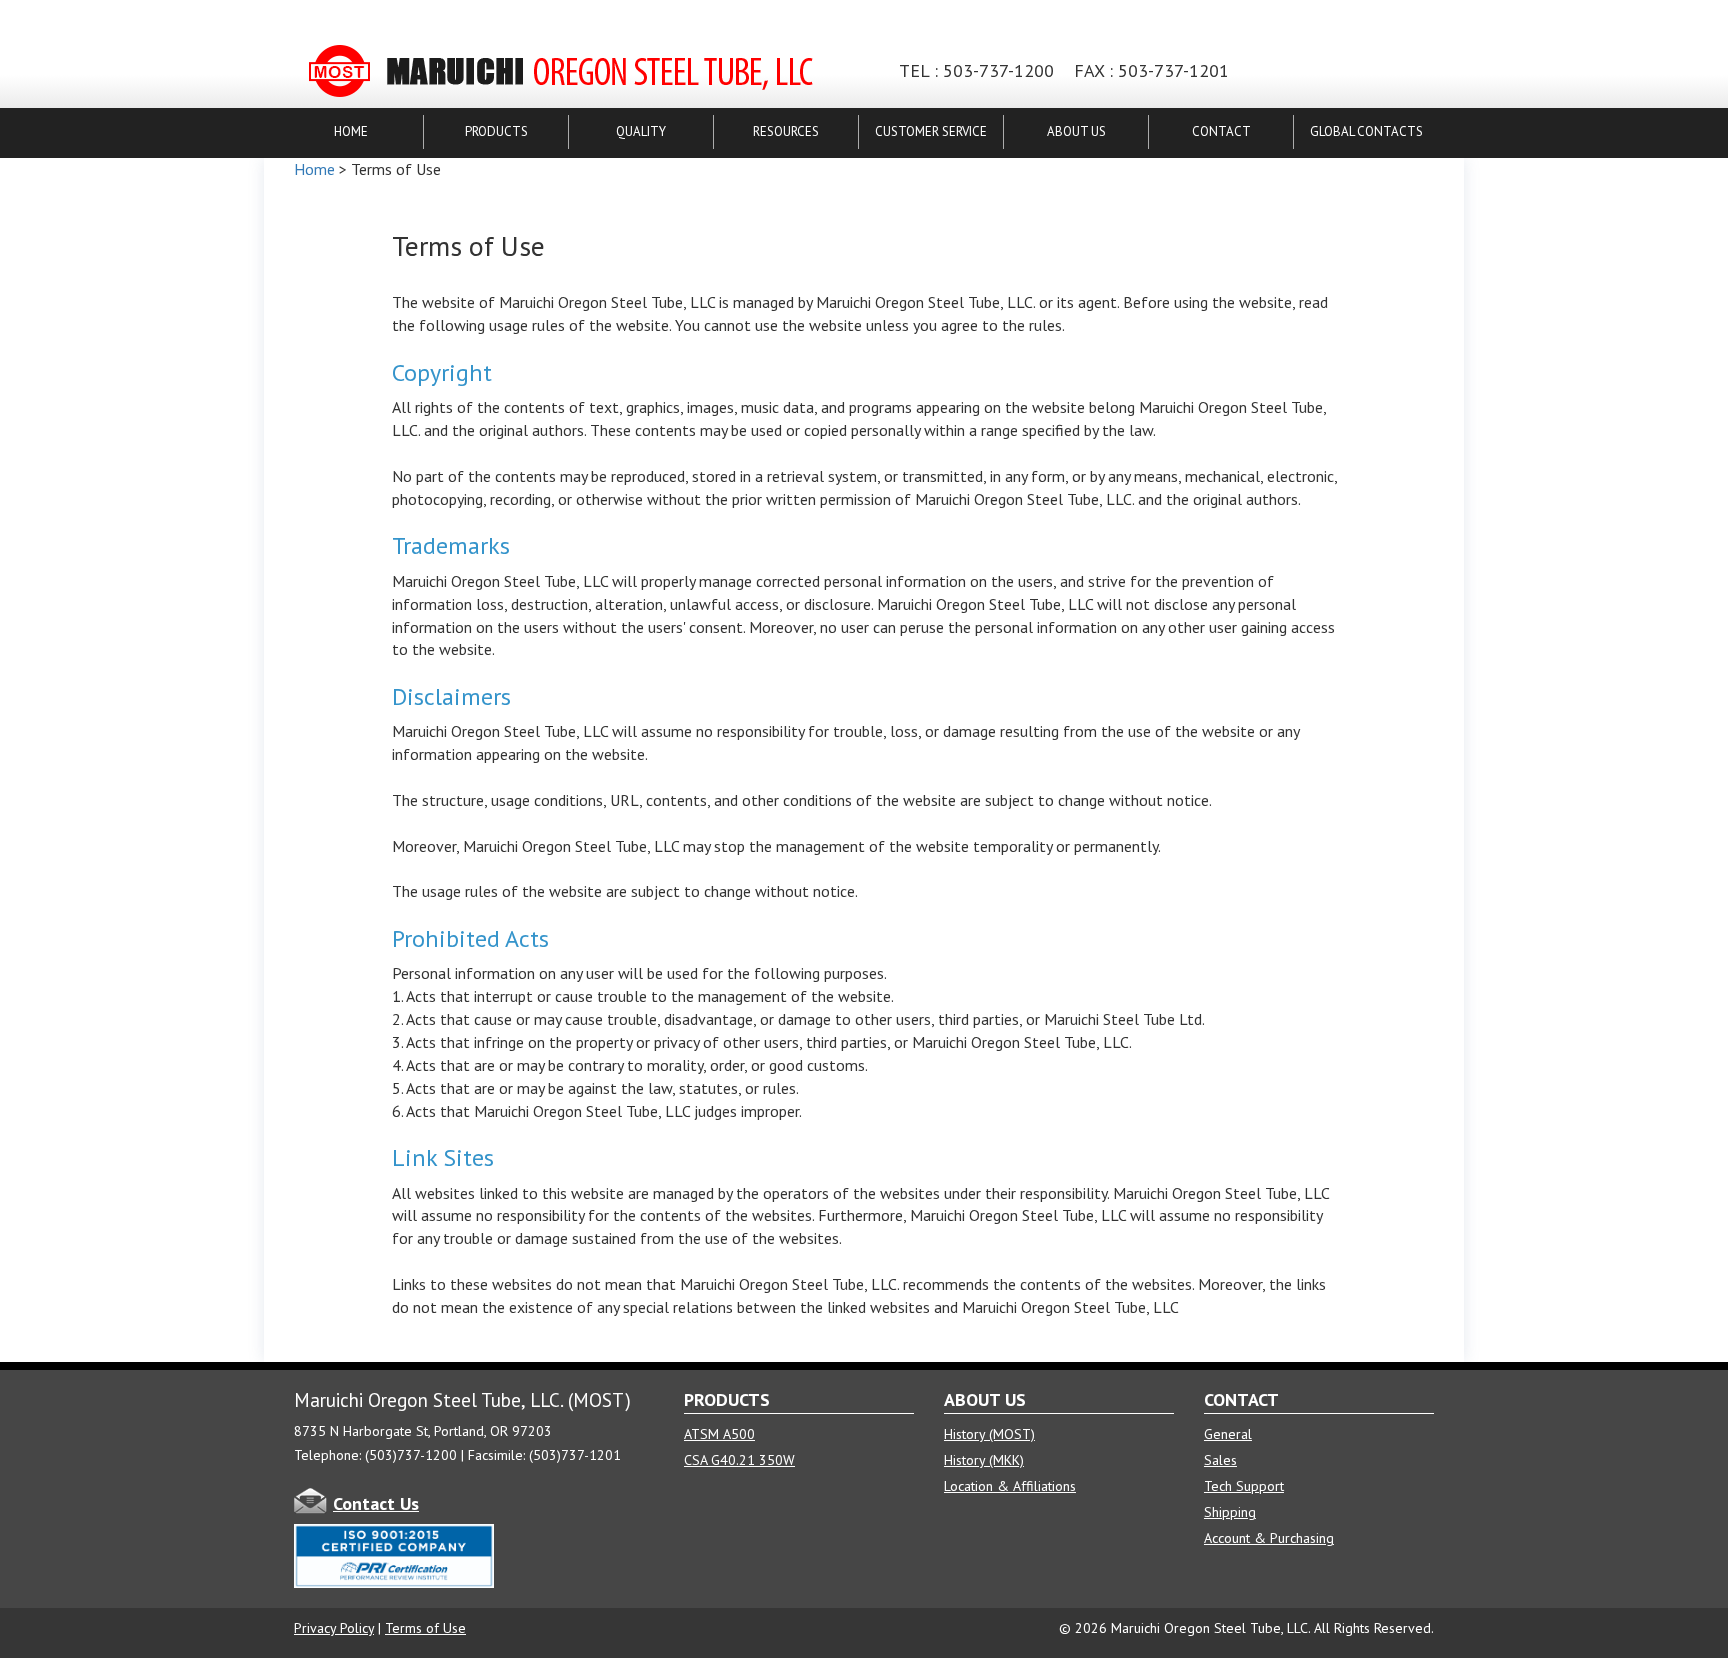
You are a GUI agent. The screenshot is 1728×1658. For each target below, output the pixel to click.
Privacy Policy (334, 1628)
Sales (1220, 1460)
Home (314, 169)
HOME (351, 131)
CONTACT (1221, 131)
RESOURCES (786, 131)
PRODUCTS (496, 131)
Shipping (1230, 1512)
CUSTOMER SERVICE (931, 131)
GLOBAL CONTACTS (1366, 131)
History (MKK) (984, 1460)
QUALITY (641, 131)
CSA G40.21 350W (739, 1460)
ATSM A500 (719, 1434)
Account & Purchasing (1269, 1538)
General (1228, 1434)
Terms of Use (425, 1628)
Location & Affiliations (1010, 1486)
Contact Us (376, 1503)
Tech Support (1244, 1486)
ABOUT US (1076, 131)
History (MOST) (989, 1434)
